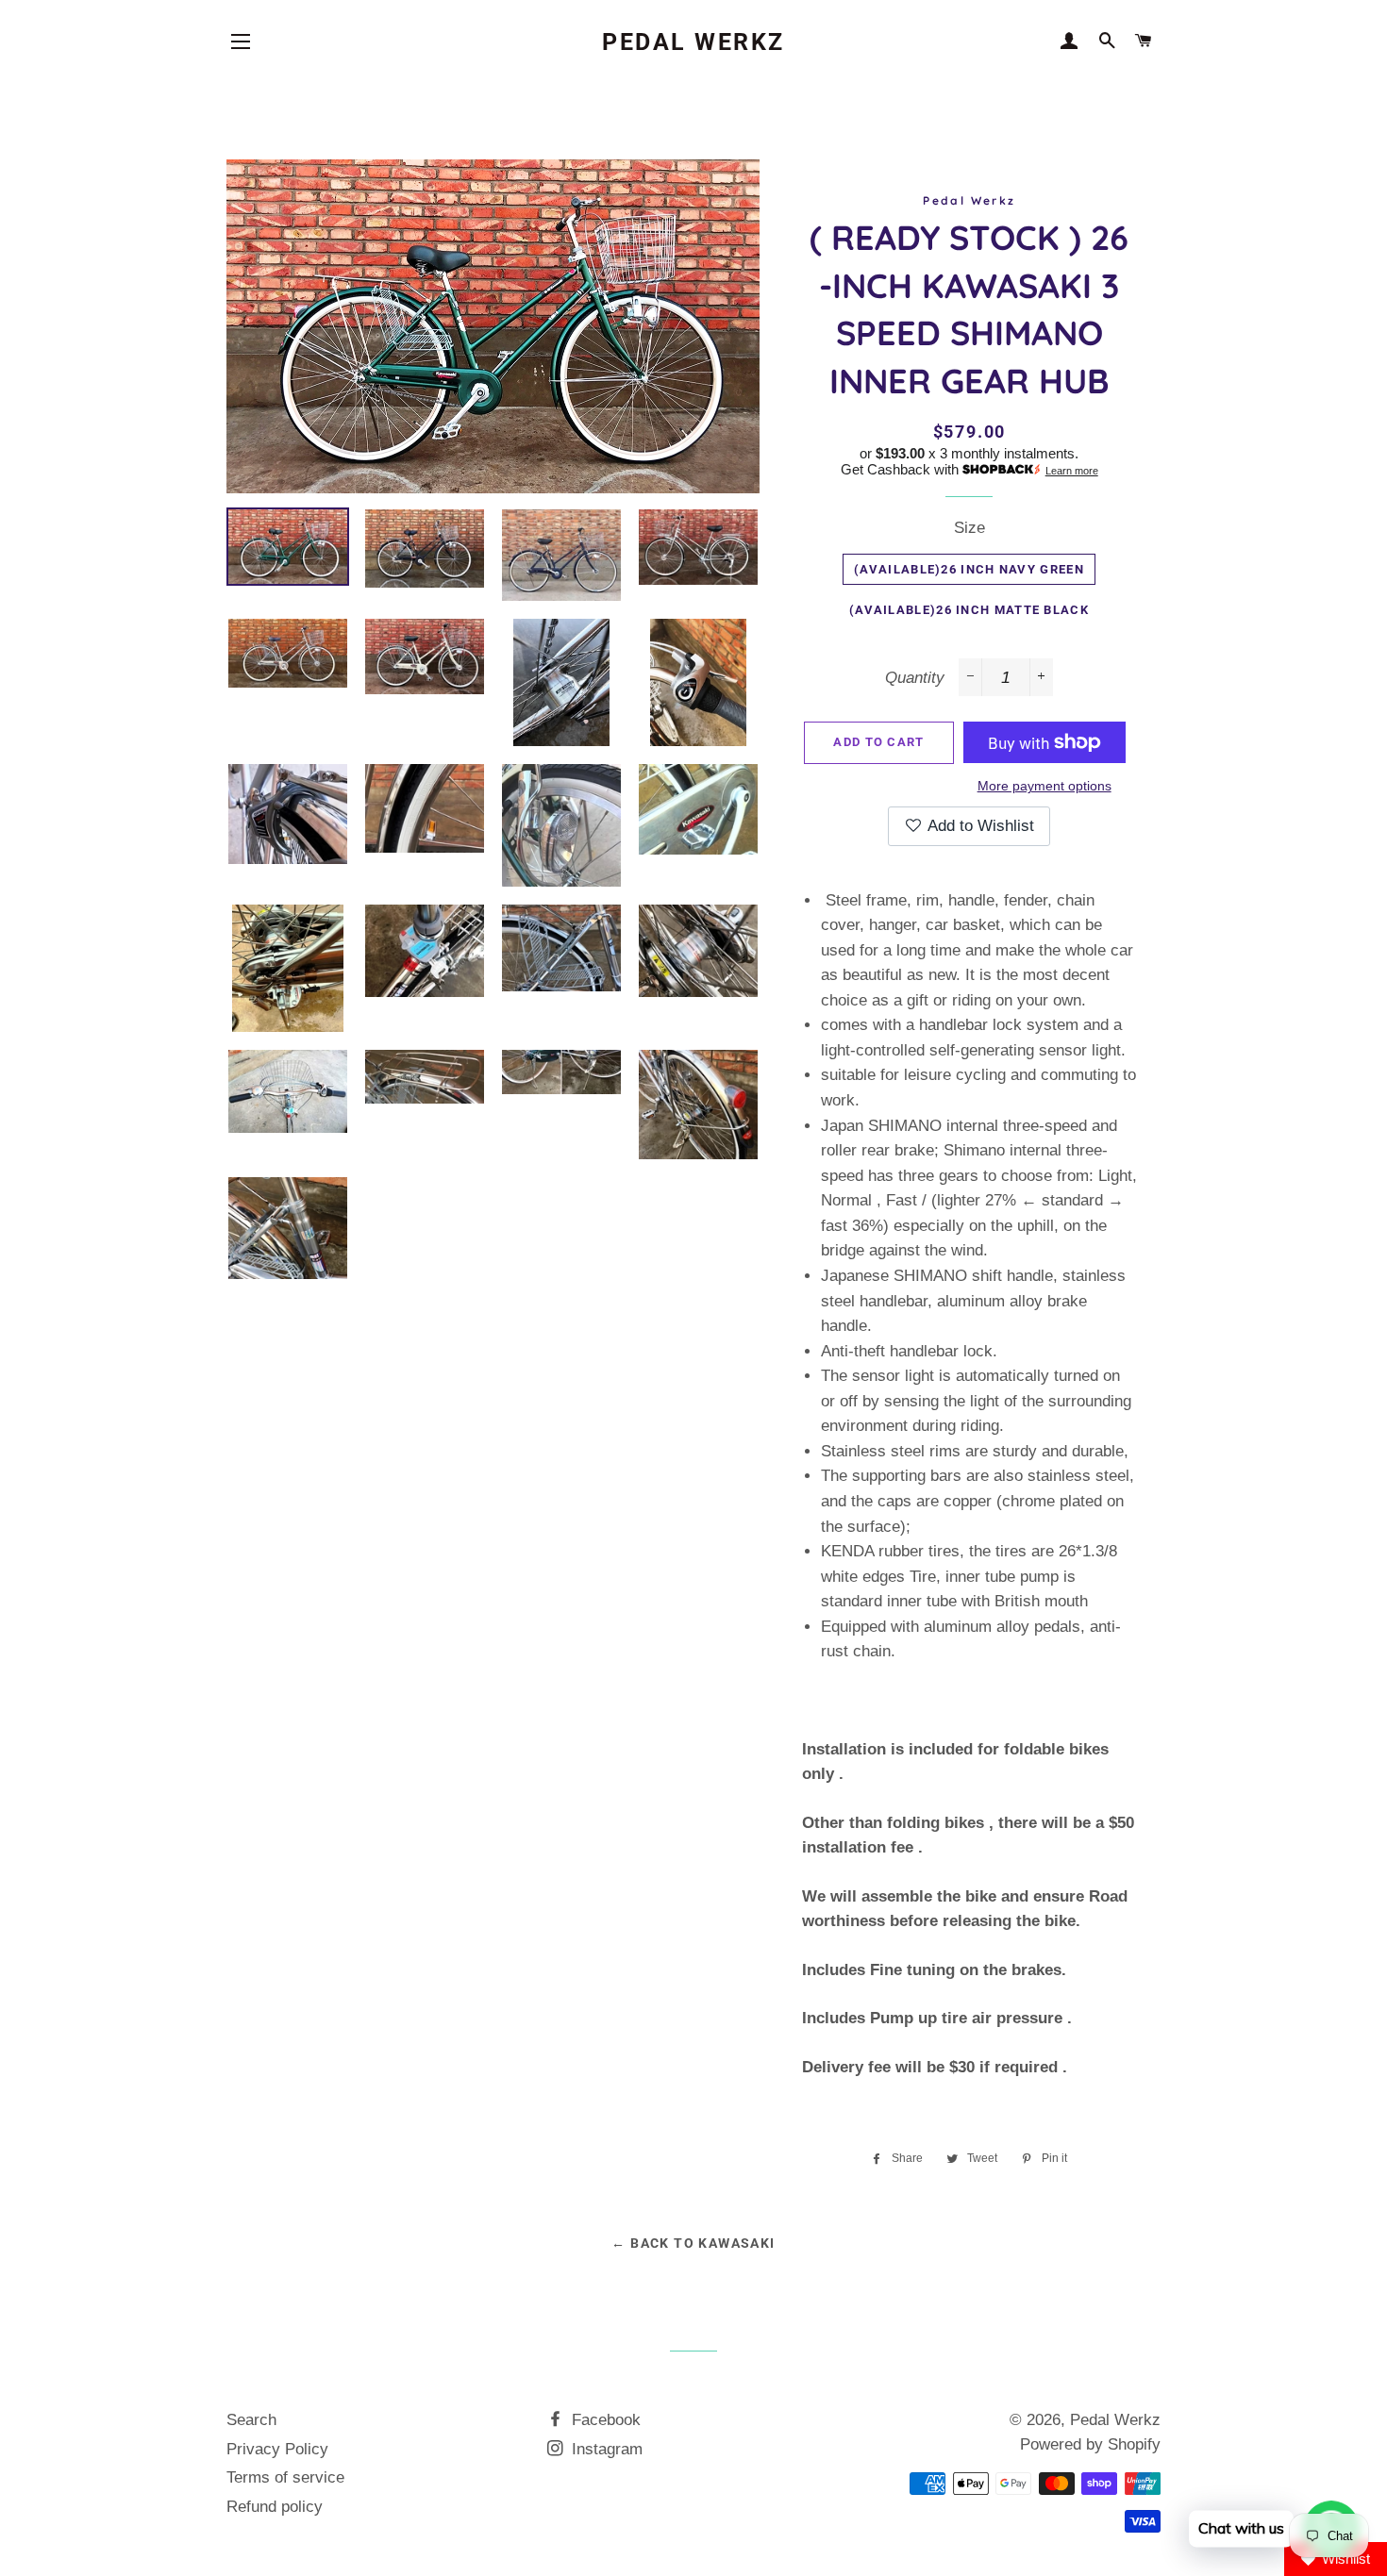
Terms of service (285, 2477)
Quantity (915, 678)
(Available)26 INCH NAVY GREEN (969, 569)
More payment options (1044, 786)
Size (969, 528)
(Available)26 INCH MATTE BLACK (969, 610)
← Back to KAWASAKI (693, 2243)
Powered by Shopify (1090, 2444)
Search (251, 2420)
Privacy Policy (277, 2449)
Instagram (605, 2449)
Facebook (604, 2420)
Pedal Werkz (693, 42)
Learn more (1072, 471)
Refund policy (275, 2507)
